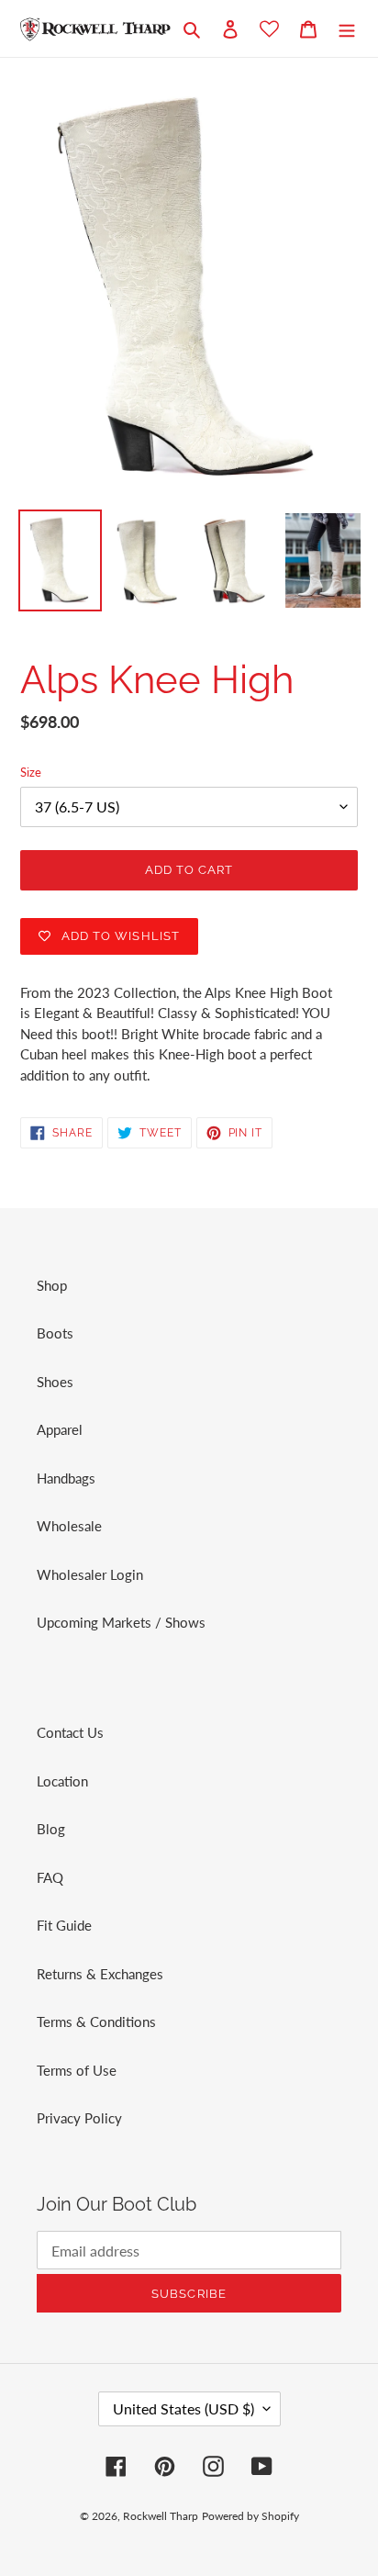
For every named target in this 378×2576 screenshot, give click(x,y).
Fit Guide (64, 1925)
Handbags (66, 1478)
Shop (52, 1285)
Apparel (60, 1429)
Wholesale (69, 1526)
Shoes (55, 1382)
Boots (55, 1333)
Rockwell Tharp (161, 2516)
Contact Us (70, 1732)
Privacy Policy (79, 2118)
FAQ (50, 1877)
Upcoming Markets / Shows (121, 1622)
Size (31, 772)
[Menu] (347, 28)
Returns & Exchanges (100, 1974)
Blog (51, 1829)
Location (62, 1781)
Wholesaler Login (90, 1574)
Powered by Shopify (250, 2516)
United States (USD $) (183, 2408)
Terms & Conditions (96, 2022)
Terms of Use (77, 2070)
